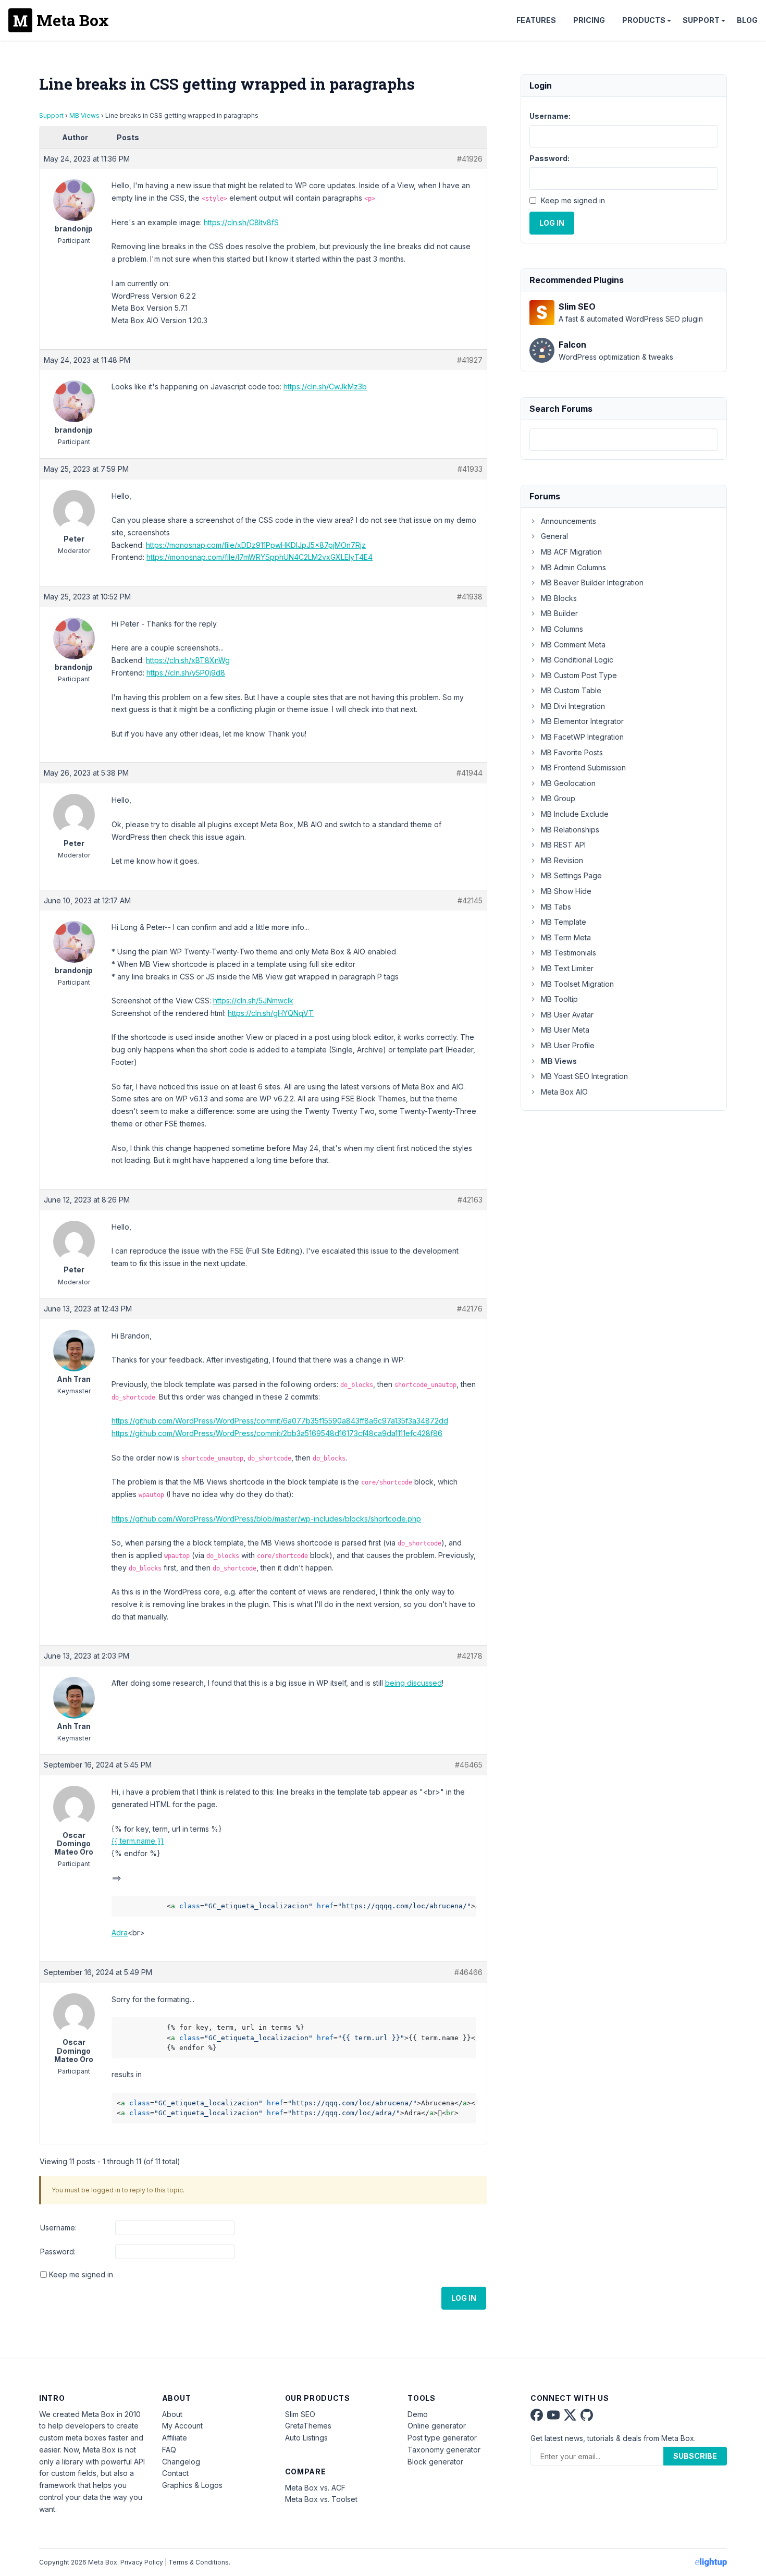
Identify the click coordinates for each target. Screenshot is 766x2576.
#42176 (470, 1309)
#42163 (470, 1200)
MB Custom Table (571, 690)
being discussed (413, 1683)
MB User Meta (565, 1030)
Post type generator (442, 2438)
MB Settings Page (571, 875)
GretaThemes (308, 2426)
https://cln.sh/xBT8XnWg (188, 660)
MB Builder (559, 613)
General (554, 536)
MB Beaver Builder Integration (592, 582)
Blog (747, 20)
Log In (464, 2298)
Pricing (589, 20)
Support (701, 20)
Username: (58, 2228)
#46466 (468, 1972)
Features (536, 20)
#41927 (470, 360)
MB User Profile (568, 1045)
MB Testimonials (569, 953)
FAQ (169, 2450)
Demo (418, 2414)
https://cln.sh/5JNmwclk (253, 1001)
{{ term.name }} (138, 1841)
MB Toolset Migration (577, 984)
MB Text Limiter (567, 968)
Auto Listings (306, 2438)
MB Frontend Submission (583, 768)
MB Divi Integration (573, 706)
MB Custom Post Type (579, 675)
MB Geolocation (568, 783)
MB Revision (562, 860)
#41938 (470, 597)
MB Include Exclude (575, 814)
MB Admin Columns (573, 567)
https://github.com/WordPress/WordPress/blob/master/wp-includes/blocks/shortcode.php (266, 1519)
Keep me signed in (81, 2274)
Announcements (569, 521)
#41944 (470, 773)
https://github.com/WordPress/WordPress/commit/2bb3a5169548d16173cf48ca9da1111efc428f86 (277, 1433)
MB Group (558, 798)
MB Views (84, 115)
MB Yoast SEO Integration (584, 1076)
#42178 (470, 1656)
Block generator (435, 2462)
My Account (182, 2426)
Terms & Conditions (199, 2562)
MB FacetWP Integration (582, 737)
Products (644, 20)
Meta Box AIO (564, 1092)
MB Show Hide (566, 891)
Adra (120, 1933)
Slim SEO (300, 2414)
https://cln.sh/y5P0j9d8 (186, 673)
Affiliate (175, 2438)
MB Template (564, 922)
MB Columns (562, 629)
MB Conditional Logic (577, 660)
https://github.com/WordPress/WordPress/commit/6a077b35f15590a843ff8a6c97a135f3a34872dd (280, 1421)
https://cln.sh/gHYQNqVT (271, 1013)
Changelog (181, 2462)
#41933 (470, 469)
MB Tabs (556, 907)
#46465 (469, 1765)
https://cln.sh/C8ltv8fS (241, 222)
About (172, 2414)
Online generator (437, 2426)
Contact (175, 2473)
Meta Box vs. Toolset (321, 2499)
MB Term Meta (566, 937)
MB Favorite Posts (572, 752)
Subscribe (695, 2456)
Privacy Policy (142, 2562)
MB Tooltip (559, 999)
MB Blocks (559, 598)
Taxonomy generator (444, 2450)
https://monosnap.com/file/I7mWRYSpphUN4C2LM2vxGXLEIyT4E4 (260, 557)
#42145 (470, 900)
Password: (58, 2252)
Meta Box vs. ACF (315, 2488)
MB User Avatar (567, 1015)
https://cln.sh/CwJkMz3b (325, 387)
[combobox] (624, 440)
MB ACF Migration (571, 552)
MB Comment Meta (573, 645)
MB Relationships (570, 830)
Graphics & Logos (192, 2485)
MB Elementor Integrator (582, 721)
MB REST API (563, 845)
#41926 (470, 159)
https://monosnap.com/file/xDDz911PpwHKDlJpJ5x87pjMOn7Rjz (256, 545)
